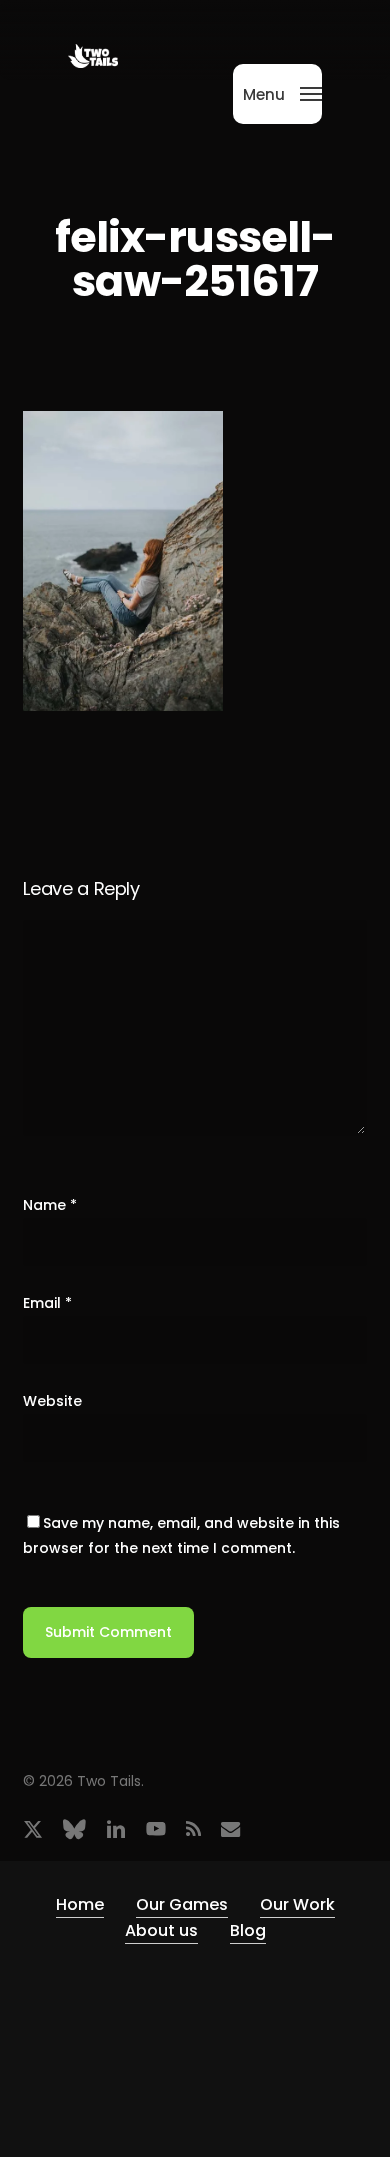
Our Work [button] (297, 1904)
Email (47, 1303)
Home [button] (80, 1904)
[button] (282, 92)
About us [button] (161, 1930)
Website (52, 1401)
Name (50, 1205)
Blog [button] (248, 1930)
